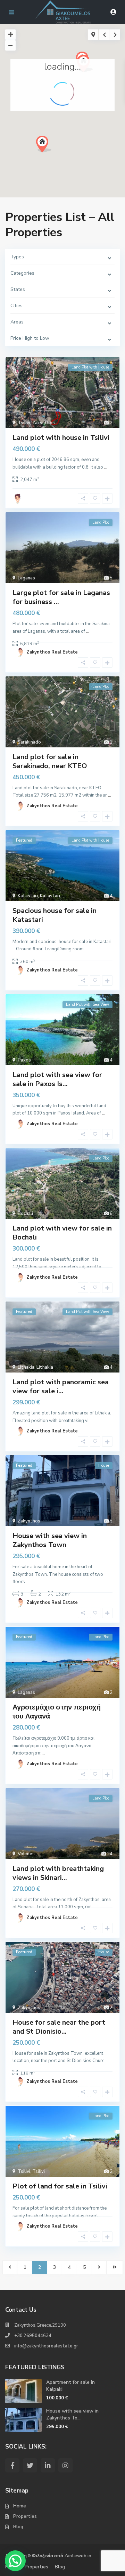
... (106, 467)
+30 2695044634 (33, 2336)
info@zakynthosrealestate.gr (46, 2346)
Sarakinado (29, 742)
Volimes (26, 1854)
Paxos (24, 1060)
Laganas (26, 578)
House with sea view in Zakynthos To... (72, 2414)
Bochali (25, 1214)
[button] (57, 156)
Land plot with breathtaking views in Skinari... (58, 1873)
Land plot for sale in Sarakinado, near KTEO (50, 761)
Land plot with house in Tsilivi (61, 438)
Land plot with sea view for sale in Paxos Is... (57, 1079)
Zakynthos (44, 423)
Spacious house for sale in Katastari (55, 915)
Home (20, 2506)
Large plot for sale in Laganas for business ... (61, 597)
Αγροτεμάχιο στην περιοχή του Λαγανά (57, 1712)
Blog (18, 2527)
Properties (25, 2516)
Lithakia (26, 1367)
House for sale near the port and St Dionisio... (59, 2027)
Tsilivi (24, 423)
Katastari (28, 896)
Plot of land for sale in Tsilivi (60, 2186)
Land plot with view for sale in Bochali (62, 1233)
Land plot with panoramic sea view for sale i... (61, 1387)
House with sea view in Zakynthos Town (50, 1540)
